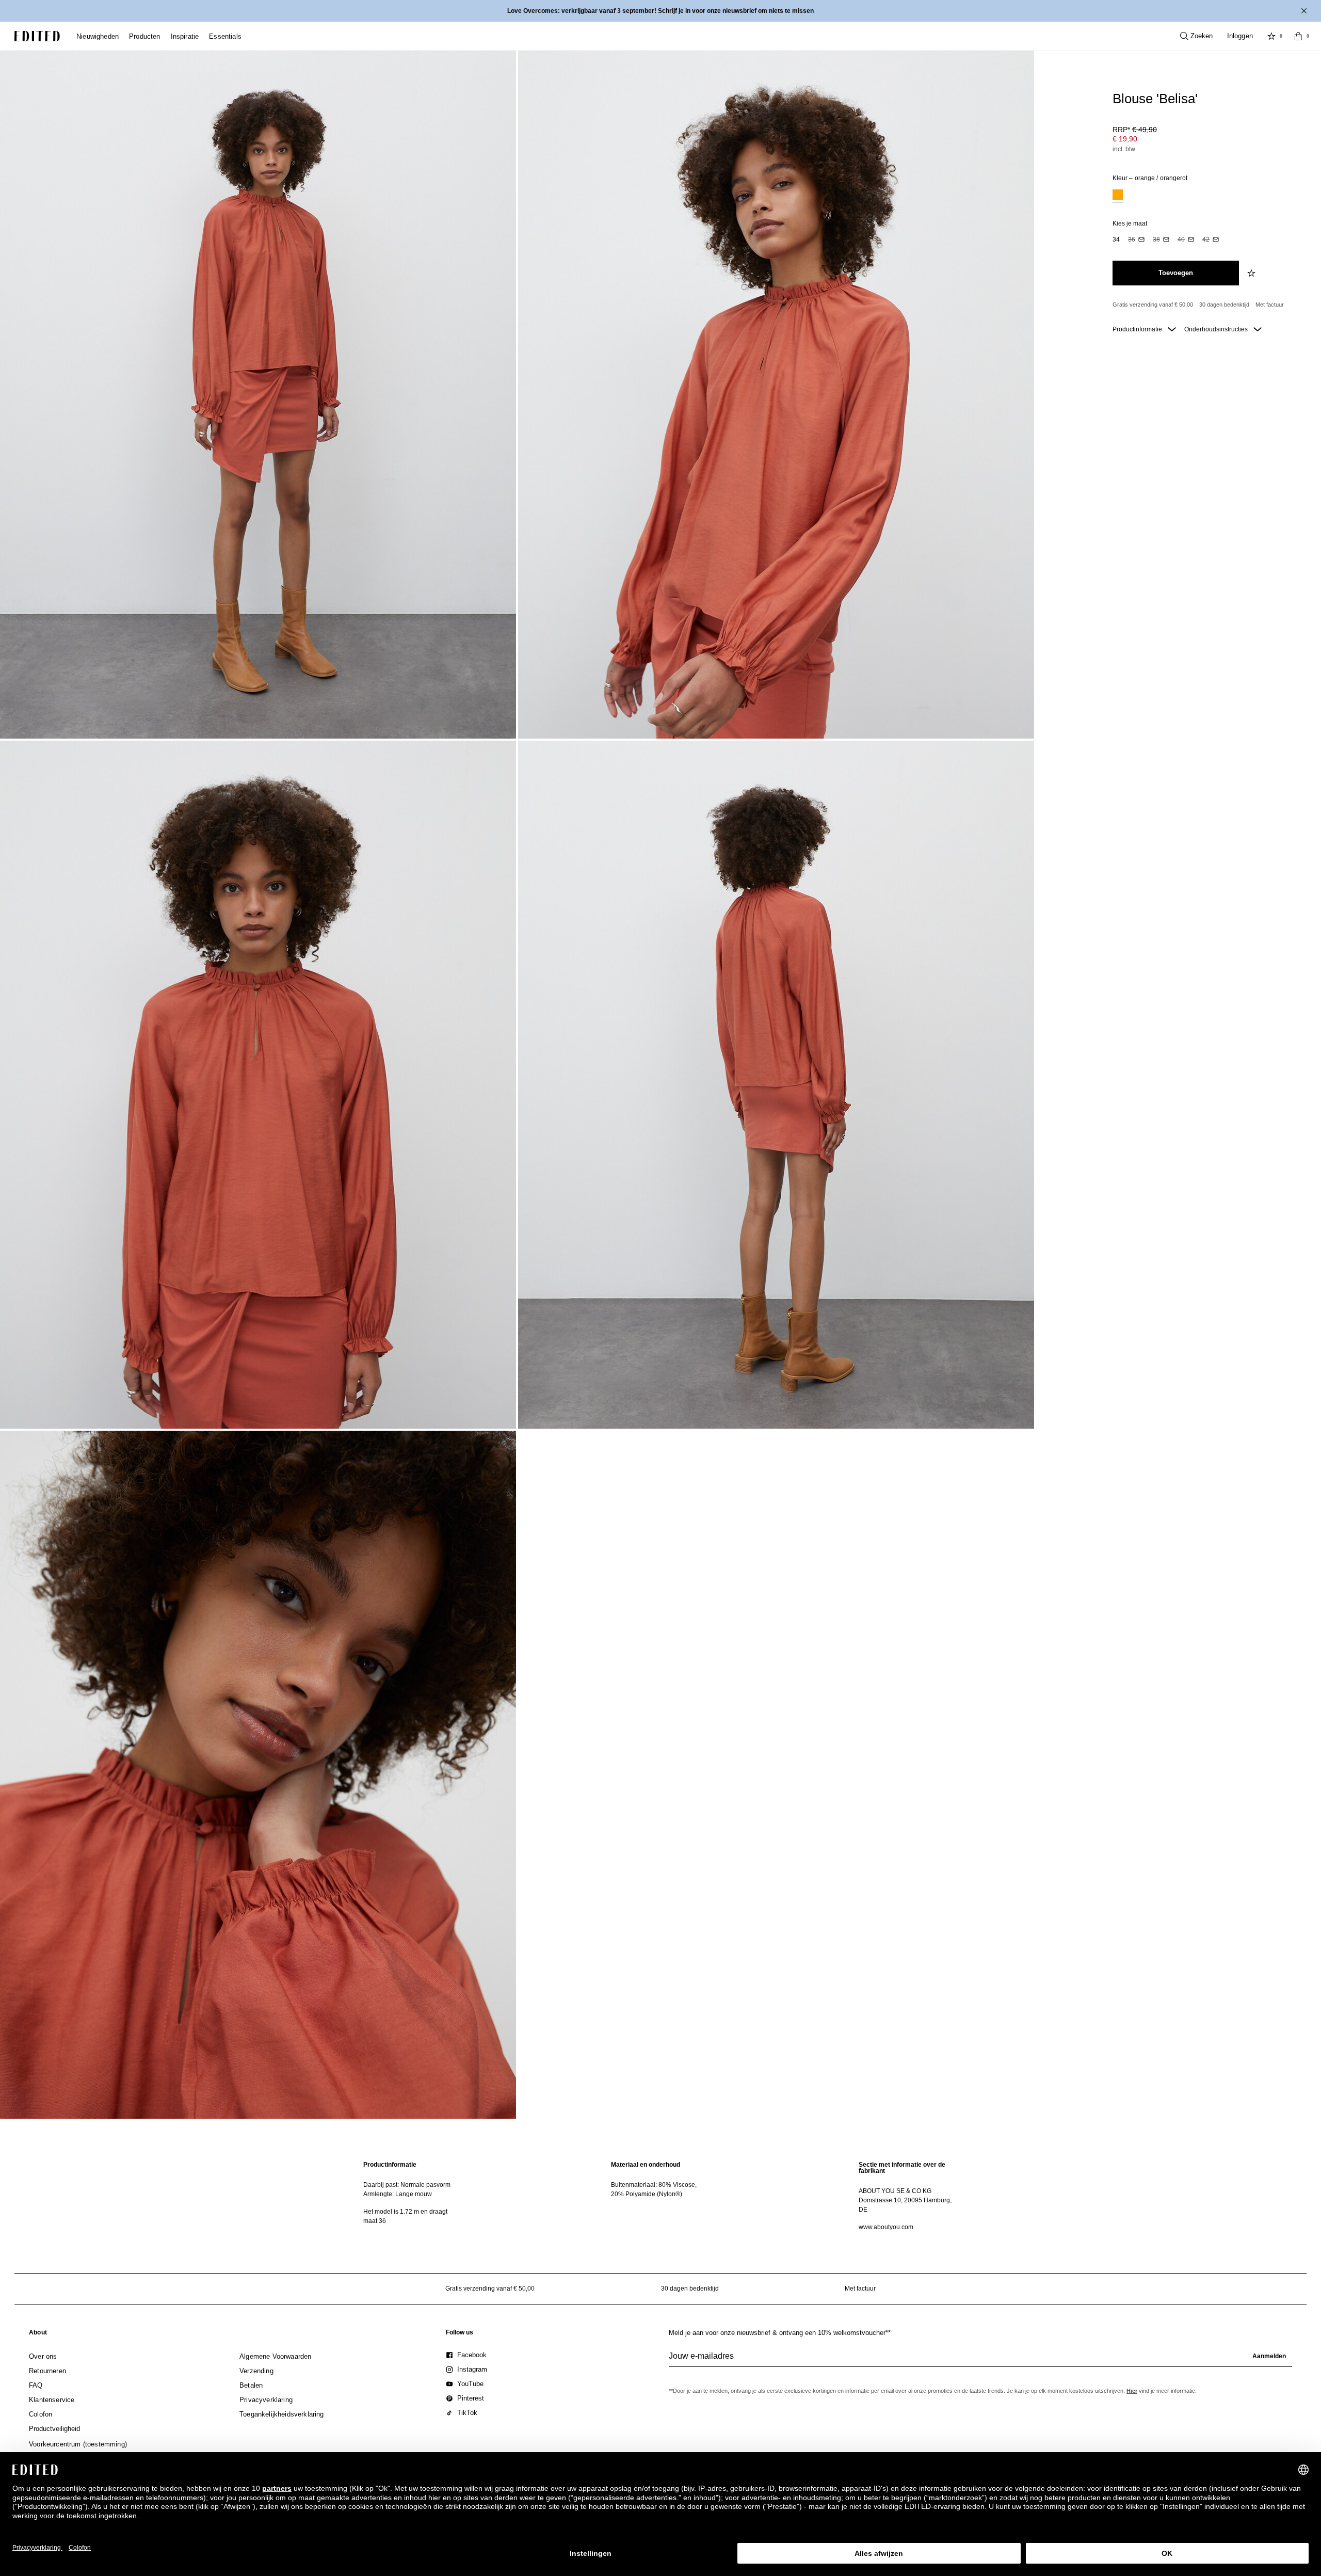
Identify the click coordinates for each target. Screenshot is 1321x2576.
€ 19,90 (1125, 139)
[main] (660, 2196)
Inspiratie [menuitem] (185, 36)
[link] (38, 2334)
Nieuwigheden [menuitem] (98, 36)
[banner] (660, 11)
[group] (980, 2360)
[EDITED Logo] (37, 36)
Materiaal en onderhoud (646, 2165)
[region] (413, 2196)
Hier (1132, 2391)
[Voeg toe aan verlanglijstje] (1252, 273)
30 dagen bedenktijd (1224, 305)
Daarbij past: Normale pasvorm (407, 2185)
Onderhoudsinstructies (1217, 329)
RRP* (1135, 130)
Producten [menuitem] (145, 36)
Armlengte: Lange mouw (398, 2194)
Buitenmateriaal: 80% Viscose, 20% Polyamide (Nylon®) (654, 2189)
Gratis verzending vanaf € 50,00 (1153, 305)
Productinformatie (1138, 329)
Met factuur (1270, 305)
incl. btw (1124, 149)
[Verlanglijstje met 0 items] (1271, 36)
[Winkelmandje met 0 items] (1298, 36)
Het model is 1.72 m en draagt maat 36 (405, 2216)
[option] (1118, 196)
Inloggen (1240, 36)
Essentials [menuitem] (225, 36)
